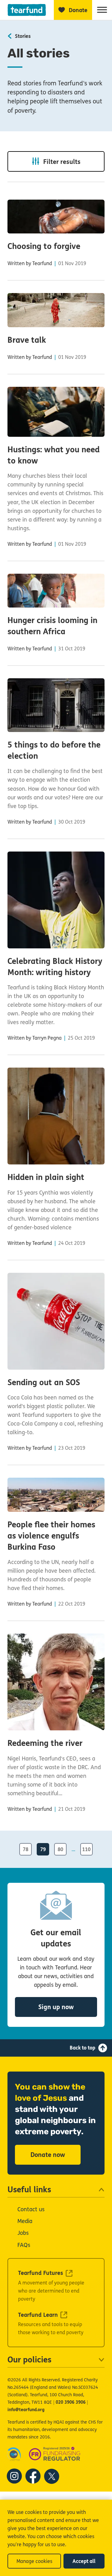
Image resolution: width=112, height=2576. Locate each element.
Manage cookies (34, 2561)
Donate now (48, 2155)
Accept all (84, 2561)
